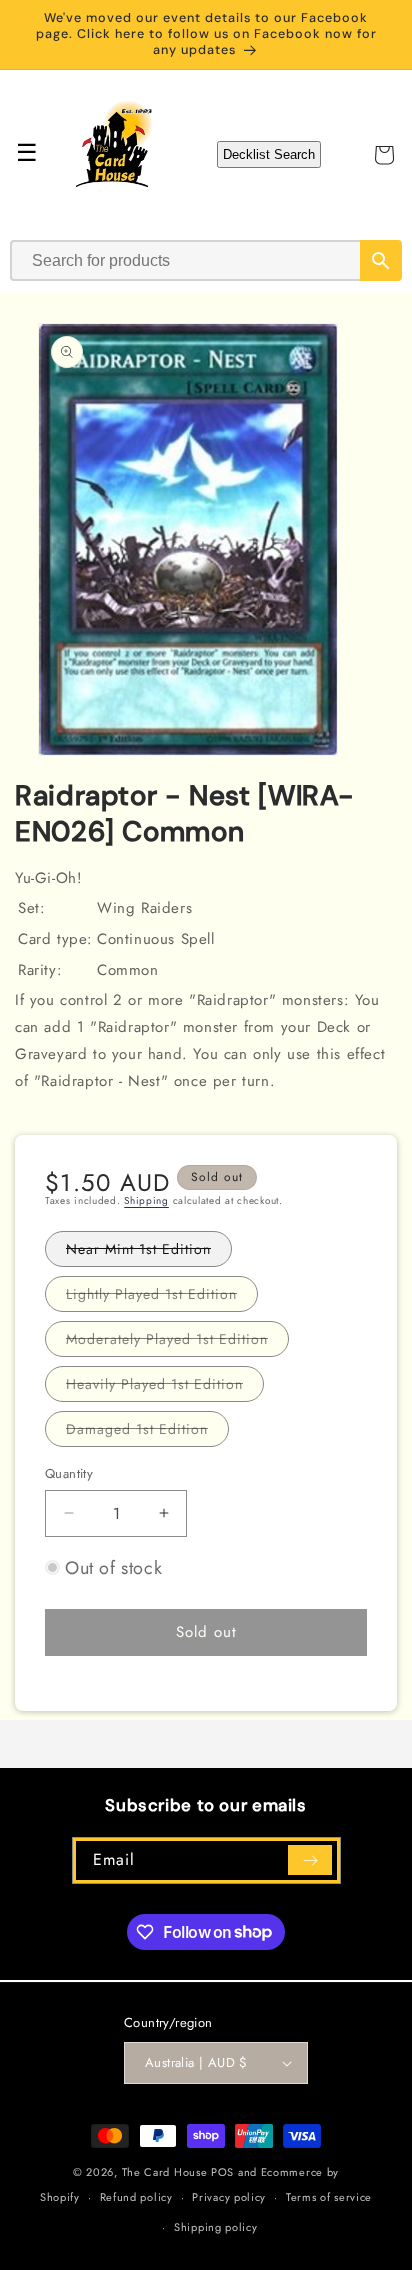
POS (222, 2172)
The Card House (165, 2172)
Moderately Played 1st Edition (177, 1342)
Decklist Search (269, 154)
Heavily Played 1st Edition (165, 1387)
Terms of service (329, 2197)
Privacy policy (229, 2197)
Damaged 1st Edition (147, 1432)
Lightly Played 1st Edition (162, 1297)
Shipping (146, 1200)
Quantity (69, 1473)
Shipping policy (216, 2227)
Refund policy (136, 2197)
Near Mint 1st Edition (149, 1252)
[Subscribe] (310, 1860)
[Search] (381, 260)
